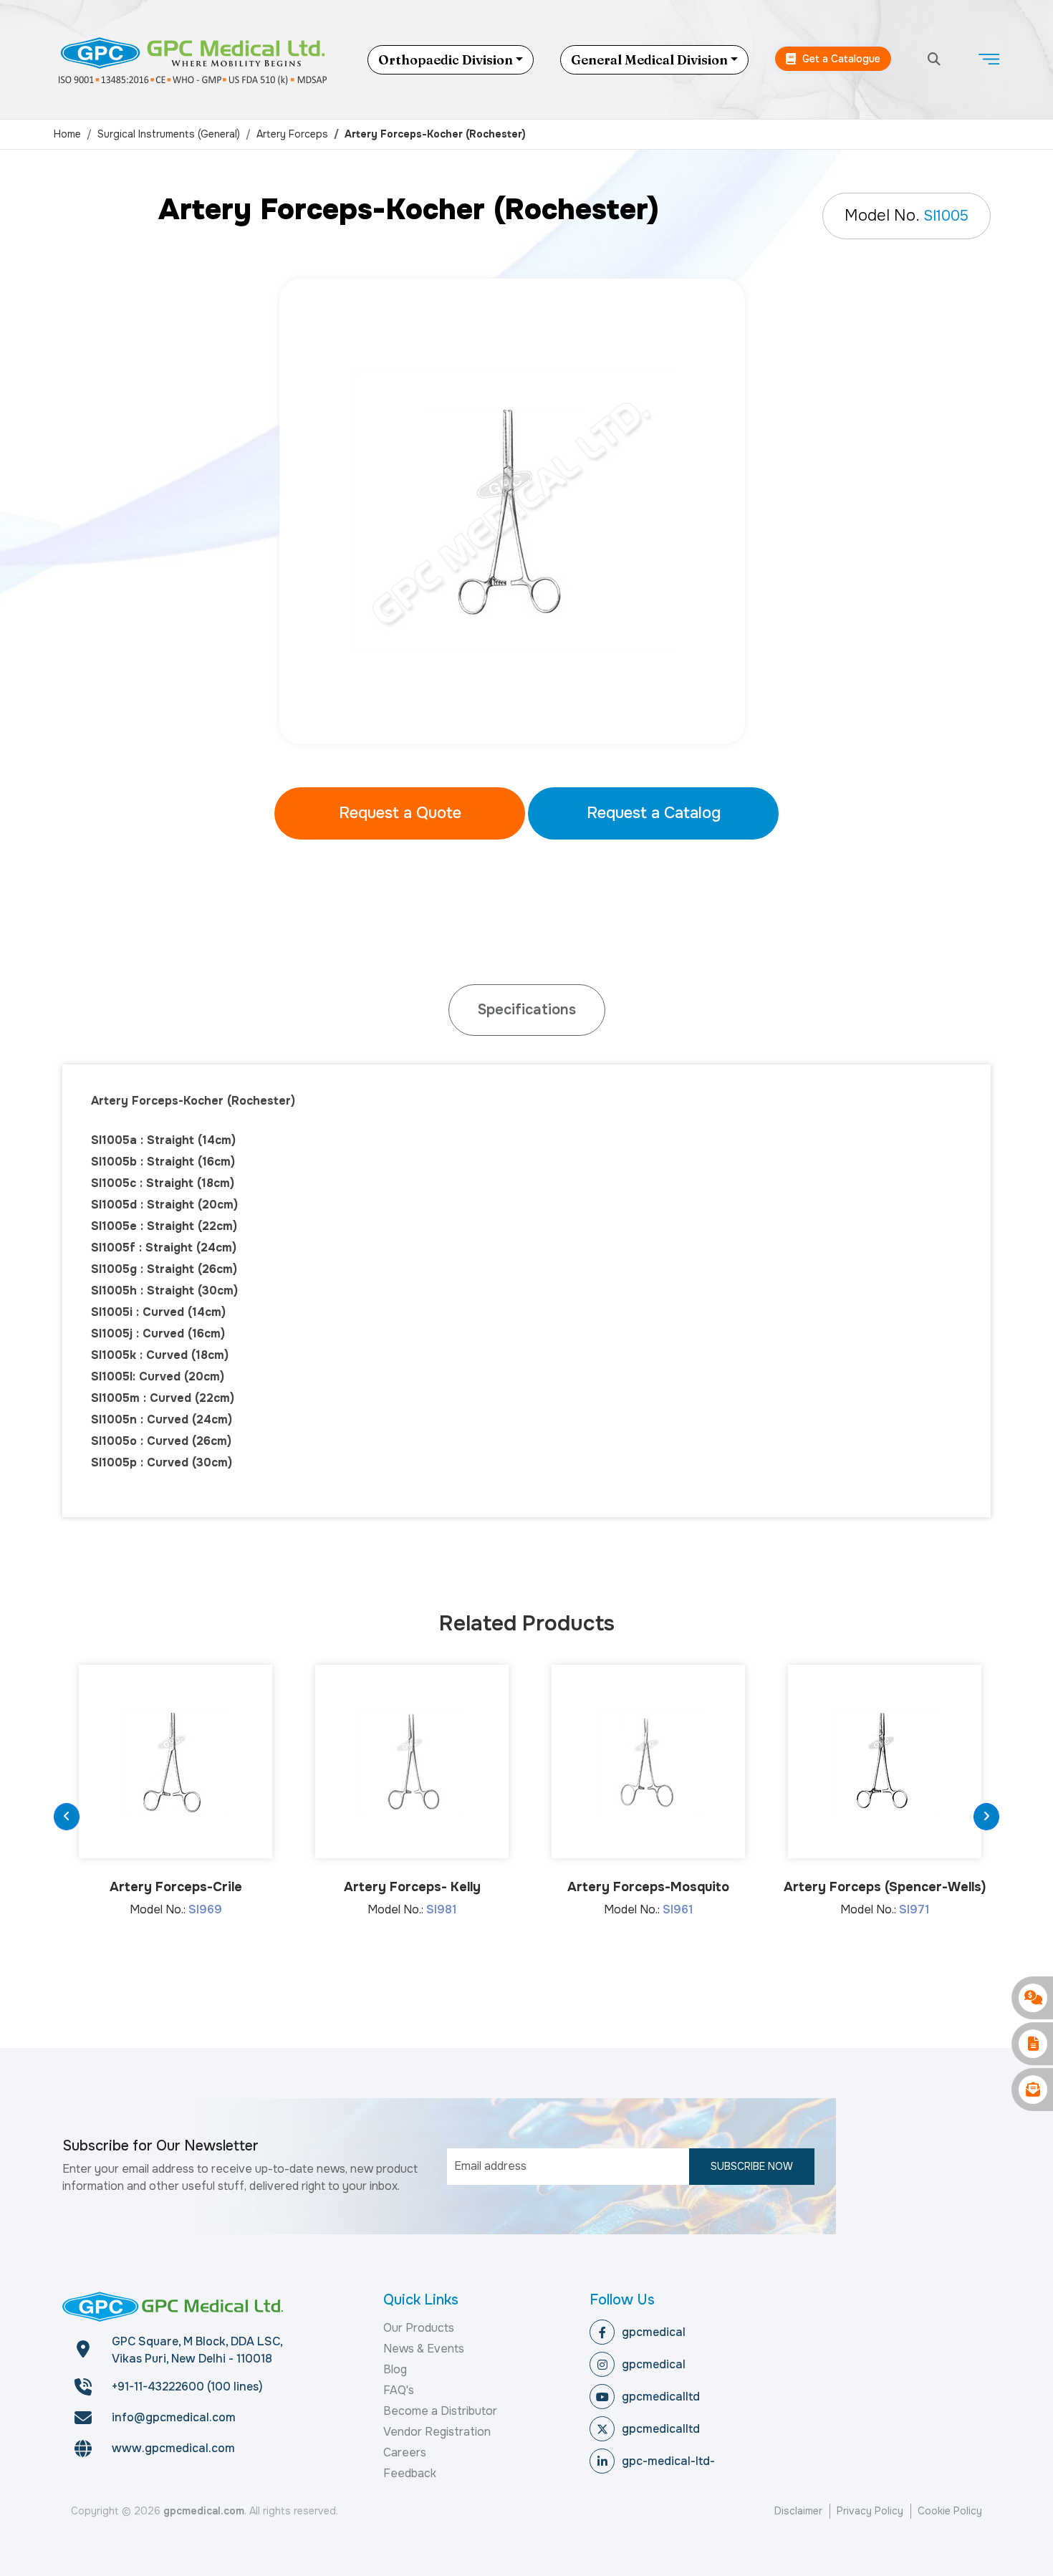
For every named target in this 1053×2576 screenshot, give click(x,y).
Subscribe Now (752, 2166)
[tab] (527, 1010)
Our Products (419, 2328)
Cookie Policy (950, 2511)
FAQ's (399, 2390)
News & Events (424, 2349)
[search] (934, 60)
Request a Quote (400, 813)
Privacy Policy (870, 2511)
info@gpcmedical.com (174, 2417)
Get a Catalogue (840, 59)
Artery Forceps (292, 134)
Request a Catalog (654, 813)
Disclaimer (798, 2511)
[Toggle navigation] (989, 59)
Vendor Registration (437, 2432)
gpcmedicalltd (661, 2397)
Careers (405, 2452)
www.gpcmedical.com (173, 2448)
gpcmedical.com (204, 2511)
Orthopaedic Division (446, 60)
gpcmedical (654, 2332)
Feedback (410, 2473)
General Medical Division (649, 60)
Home (67, 134)
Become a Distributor (440, 2411)
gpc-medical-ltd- (668, 2461)
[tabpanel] (526, 511)
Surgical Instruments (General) (169, 134)
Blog (395, 2369)
